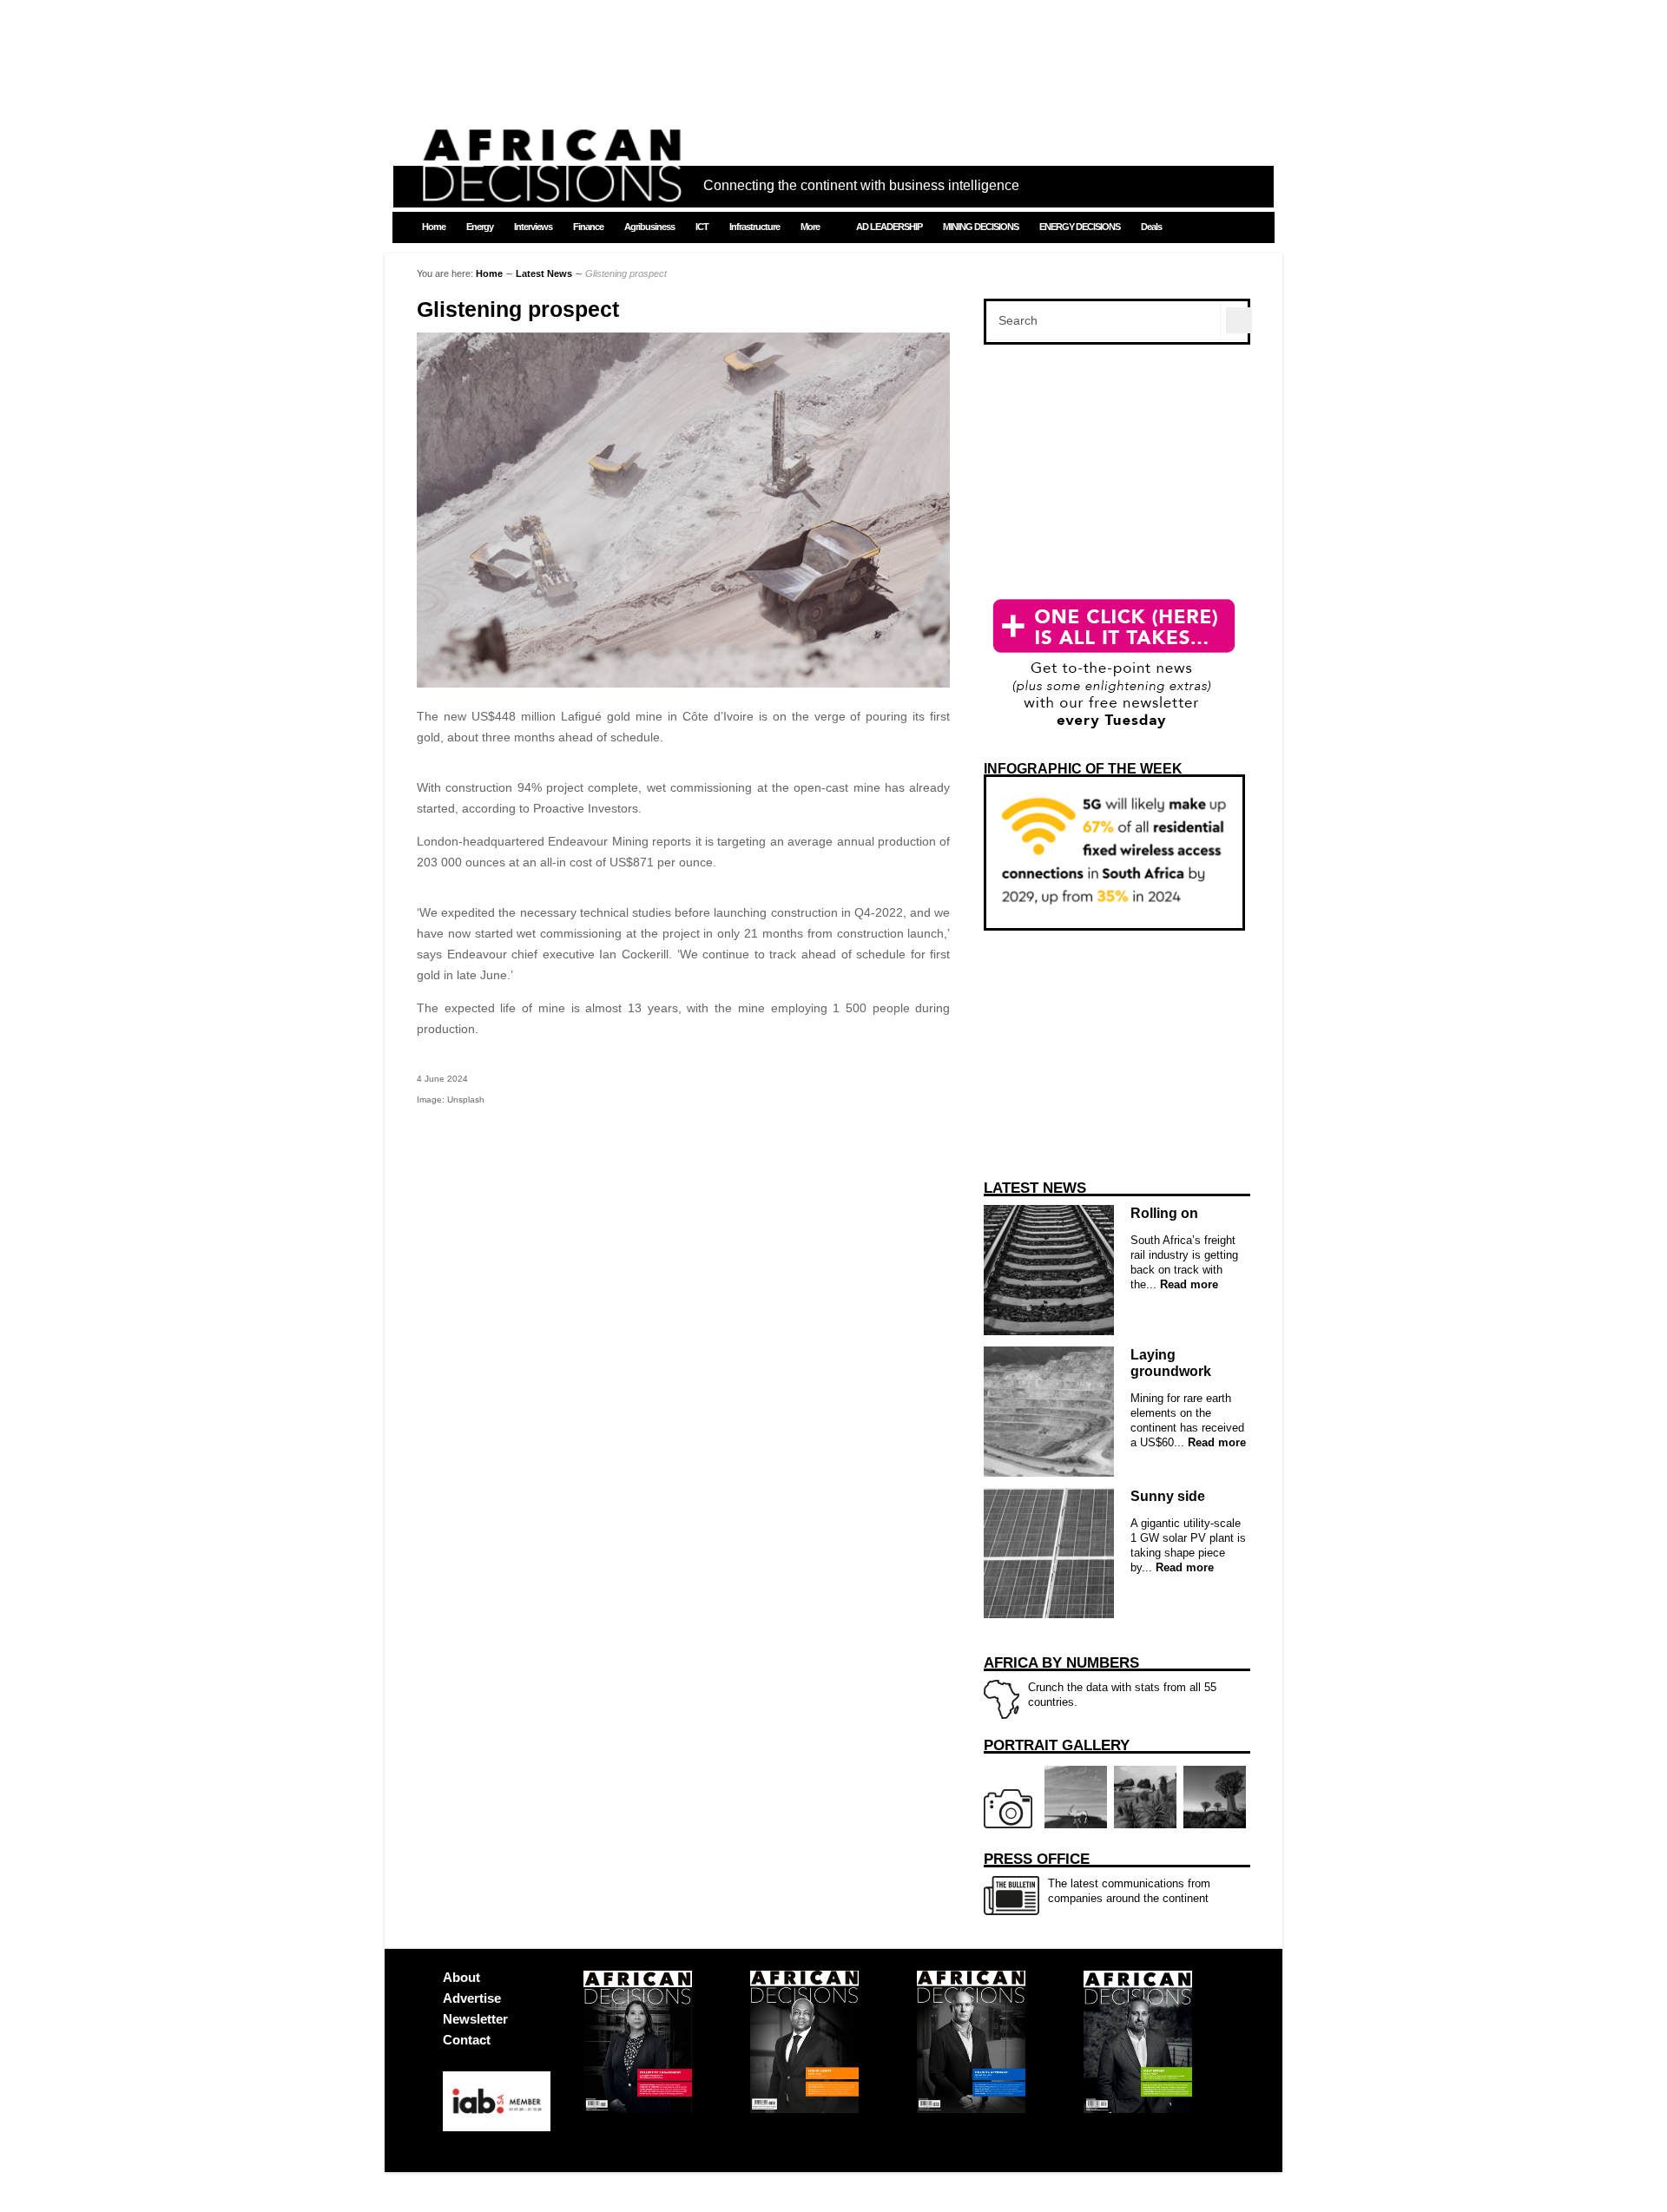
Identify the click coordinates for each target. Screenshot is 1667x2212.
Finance (588, 227)
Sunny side (1168, 1496)
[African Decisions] (551, 192)
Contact (467, 2040)
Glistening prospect (518, 309)
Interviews (533, 227)
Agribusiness (649, 227)
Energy (480, 227)
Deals (1151, 227)
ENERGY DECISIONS (1080, 227)
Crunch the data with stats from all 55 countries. (1100, 1682)
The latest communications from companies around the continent (1097, 1878)
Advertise (472, 1998)
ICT (702, 227)
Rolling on (1164, 1213)
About (461, 1977)
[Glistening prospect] (683, 683)
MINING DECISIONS (981, 227)
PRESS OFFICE (1037, 1859)
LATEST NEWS (1035, 1188)
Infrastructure (754, 227)
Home (434, 227)
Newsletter (475, 2019)
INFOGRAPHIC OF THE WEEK (1083, 769)
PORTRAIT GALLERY (1057, 1745)
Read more (1187, 1284)
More (810, 227)
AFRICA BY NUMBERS (1061, 1663)
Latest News (544, 273)
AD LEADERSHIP (889, 227)
